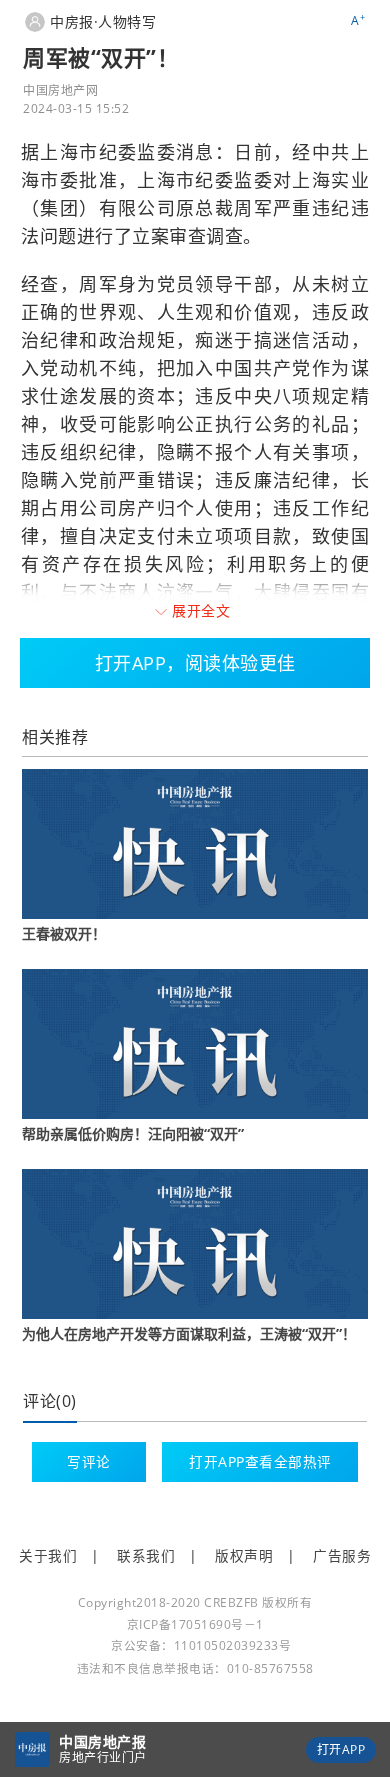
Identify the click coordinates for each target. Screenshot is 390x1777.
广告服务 (342, 1555)
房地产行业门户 (103, 1757)
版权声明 (244, 1555)
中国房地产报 (102, 1741)
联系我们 (146, 1555)
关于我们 (48, 1555)
